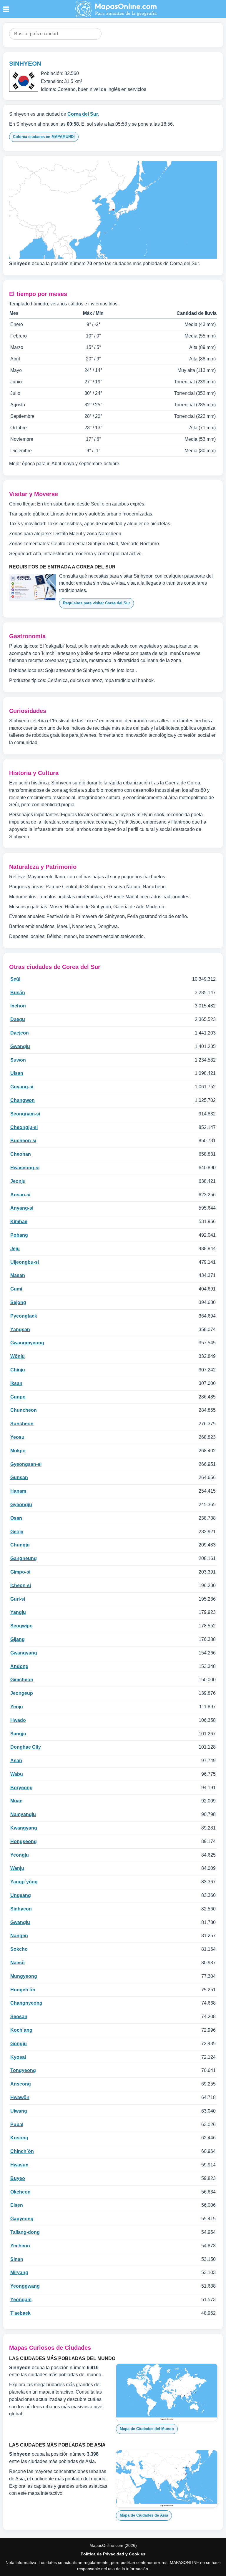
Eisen (17, 2205)
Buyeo (18, 2178)
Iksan (16, 1383)
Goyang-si (22, 1087)
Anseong (21, 2084)
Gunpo (18, 1397)
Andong (19, 1666)
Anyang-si (22, 1208)
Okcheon (20, 2192)
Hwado (18, 1720)
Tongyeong (23, 2070)
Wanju (17, 1868)
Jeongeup (22, 1693)
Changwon (23, 1100)
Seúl (15, 979)
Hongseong (24, 1841)
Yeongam (21, 2300)
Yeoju (17, 1707)
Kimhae (19, 1222)
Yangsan (20, 1329)
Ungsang (21, 1895)
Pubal (17, 2125)
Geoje (17, 1532)
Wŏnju (18, 1356)
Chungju (20, 1545)
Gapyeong (22, 2219)
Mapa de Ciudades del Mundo (147, 2429)
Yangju (18, 1612)
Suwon (18, 1060)
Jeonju (18, 1181)
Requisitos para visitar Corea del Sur (97, 603)
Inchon (18, 1006)
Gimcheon (22, 1680)
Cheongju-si (24, 1127)
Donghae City (26, 1747)
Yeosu (17, 1437)
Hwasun (19, 2165)
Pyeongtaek (24, 1316)
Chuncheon (24, 1410)
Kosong (19, 2138)
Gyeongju (21, 1505)
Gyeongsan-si (26, 1464)
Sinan (17, 2259)
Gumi (16, 1289)
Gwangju (20, 1046)
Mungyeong (24, 1976)
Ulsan (17, 1073)
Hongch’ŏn (23, 1990)
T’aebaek (20, 2313)
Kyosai (18, 2057)
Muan (16, 1801)
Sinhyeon (21, 1909)
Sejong (18, 1302)
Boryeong (21, 1788)
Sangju (18, 1734)
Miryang (19, 2272)
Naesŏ (18, 1963)
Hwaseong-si (25, 1168)
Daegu (18, 1019)
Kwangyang (24, 1828)
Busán (18, 993)
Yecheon (20, 2246)
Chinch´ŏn (22, 2151)
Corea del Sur (83, 114)
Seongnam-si (25, 1114)
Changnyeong (26, 2003)
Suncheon (22, 1424)
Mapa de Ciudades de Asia (144, 2515)
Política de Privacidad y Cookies (113, 2554)
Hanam (18, 1491)
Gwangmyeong (27, 1343)
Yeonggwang (25, 2286)
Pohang (19, 1235)
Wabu (17, 1774)
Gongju (19, 2044)
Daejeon (20, 1033)
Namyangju (23, 1814)
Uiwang (19, 2111)
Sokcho (19, 1949)
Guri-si (18, 1599)
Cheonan (21, 1154)
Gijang (18, 1639)
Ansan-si (20, 1195)
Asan (16, 1761)
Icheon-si (21, 1585)
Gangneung (24, 1558)
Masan (18, 1275)
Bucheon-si (23, 1141)
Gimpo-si (20, 1572)
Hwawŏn (20, 2097)
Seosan (19, 2017)
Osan (16, 1518)
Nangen (19, 1936)
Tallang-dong (25, 2232)
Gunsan (19, 1477)
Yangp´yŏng (24, 1882)
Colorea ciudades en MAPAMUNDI (44, 137)
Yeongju (20, 1855)
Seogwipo (21, 1626)
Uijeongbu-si (25, 1262)
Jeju (15, 1249)
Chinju (18, 1370)
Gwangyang (24, 1653)
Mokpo (18, 1451)
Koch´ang (21, 2030)
